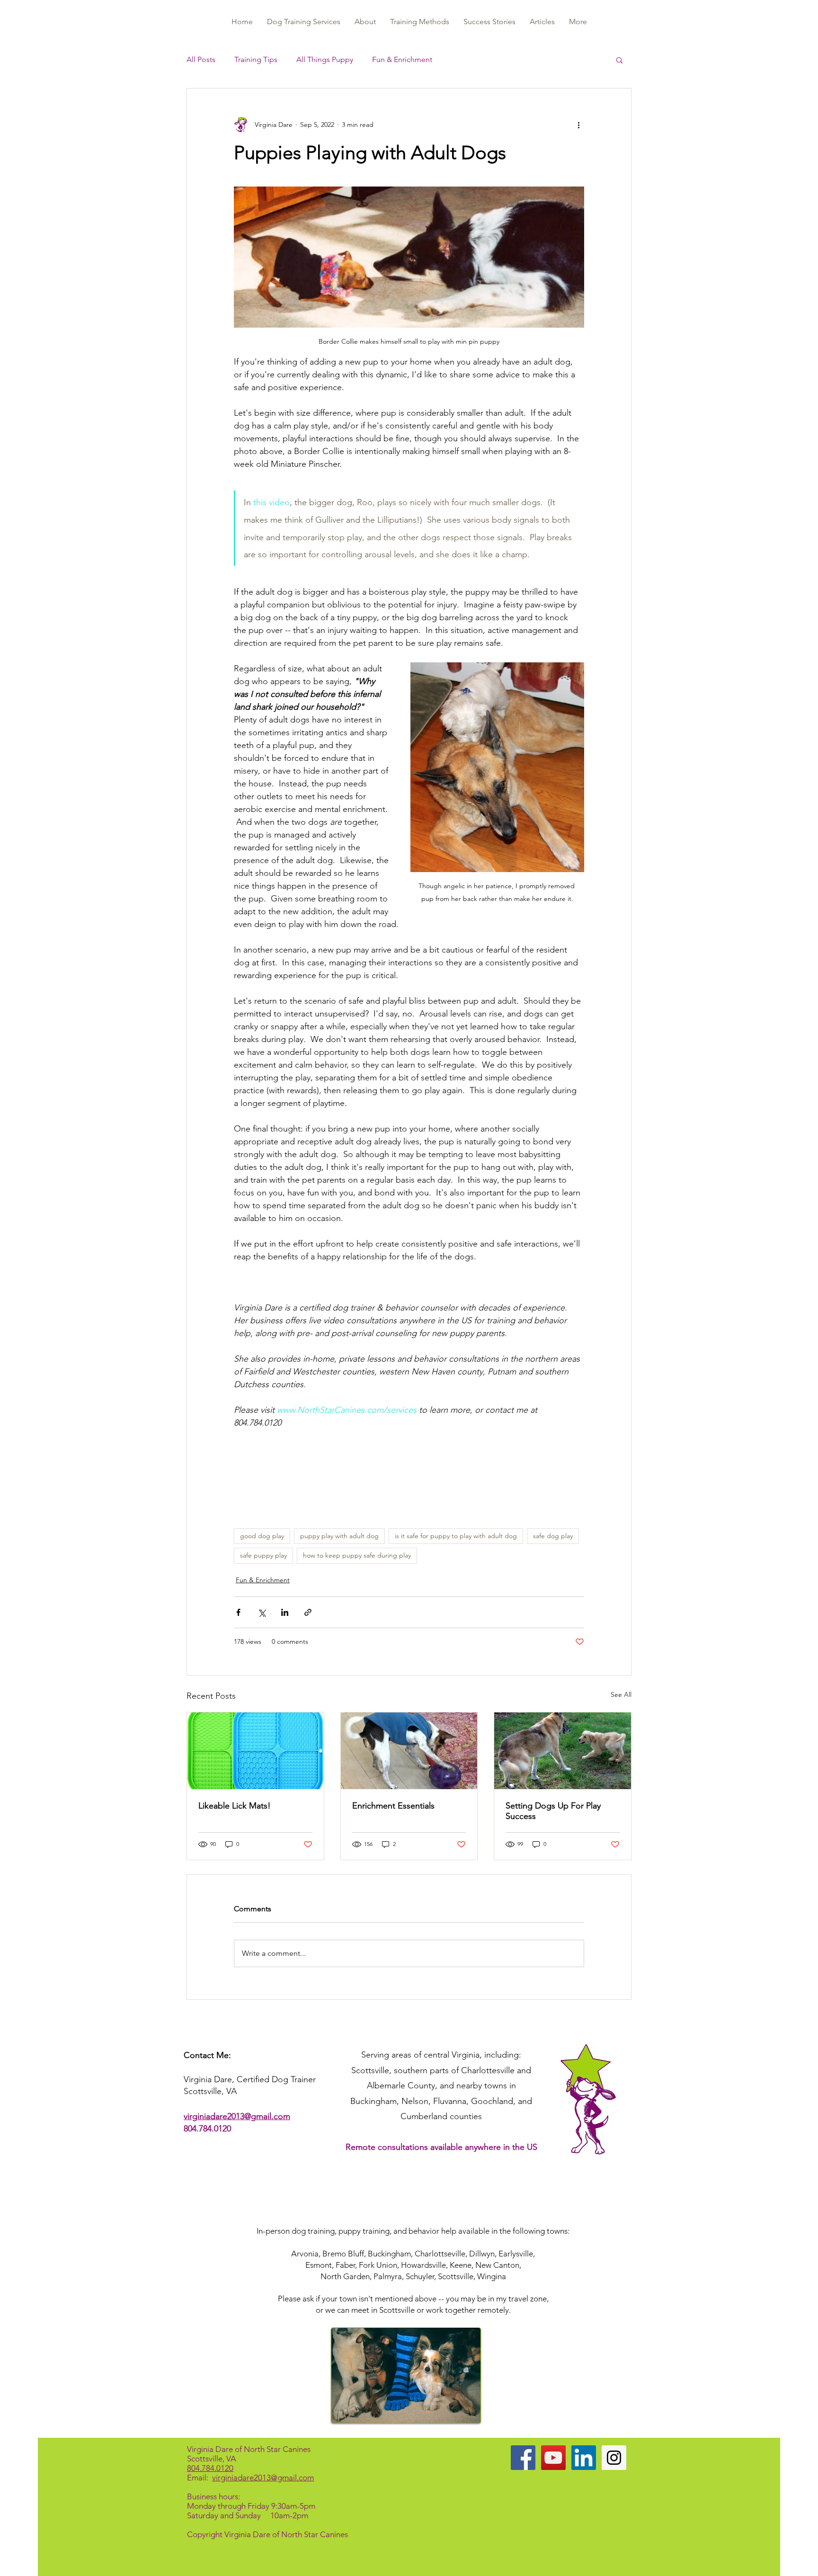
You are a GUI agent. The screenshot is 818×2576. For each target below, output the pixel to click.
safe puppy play (263, 1555)
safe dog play (553, 1536)
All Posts (201, 59)
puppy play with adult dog (339, 1536)
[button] (619, 60)
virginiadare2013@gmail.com (237, 2116)
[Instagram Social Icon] (614, 2458)
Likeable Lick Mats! (235, 1806)
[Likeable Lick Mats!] (255, 1751)
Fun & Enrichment (402, 59)
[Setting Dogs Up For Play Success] (563, 1751)
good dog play (262, 1536)
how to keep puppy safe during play (357, 1555)
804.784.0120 (207, 2129)
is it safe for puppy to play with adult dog (456, 1536)
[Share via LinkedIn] (285, 1612)
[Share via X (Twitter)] (262, 1612)
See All (621, 1694)
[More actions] (578, 125)
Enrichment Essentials (393, 1806)
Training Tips (256, 59)
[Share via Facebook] (238, 1612)
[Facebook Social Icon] (523, 2458)
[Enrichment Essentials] (409, 1751)
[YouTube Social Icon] (553, 2458)
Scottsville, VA (212, 2459)
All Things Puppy (325, 59)
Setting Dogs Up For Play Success (553, 1811)
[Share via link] (308, 1612)
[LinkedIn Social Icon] (584, 2458)
